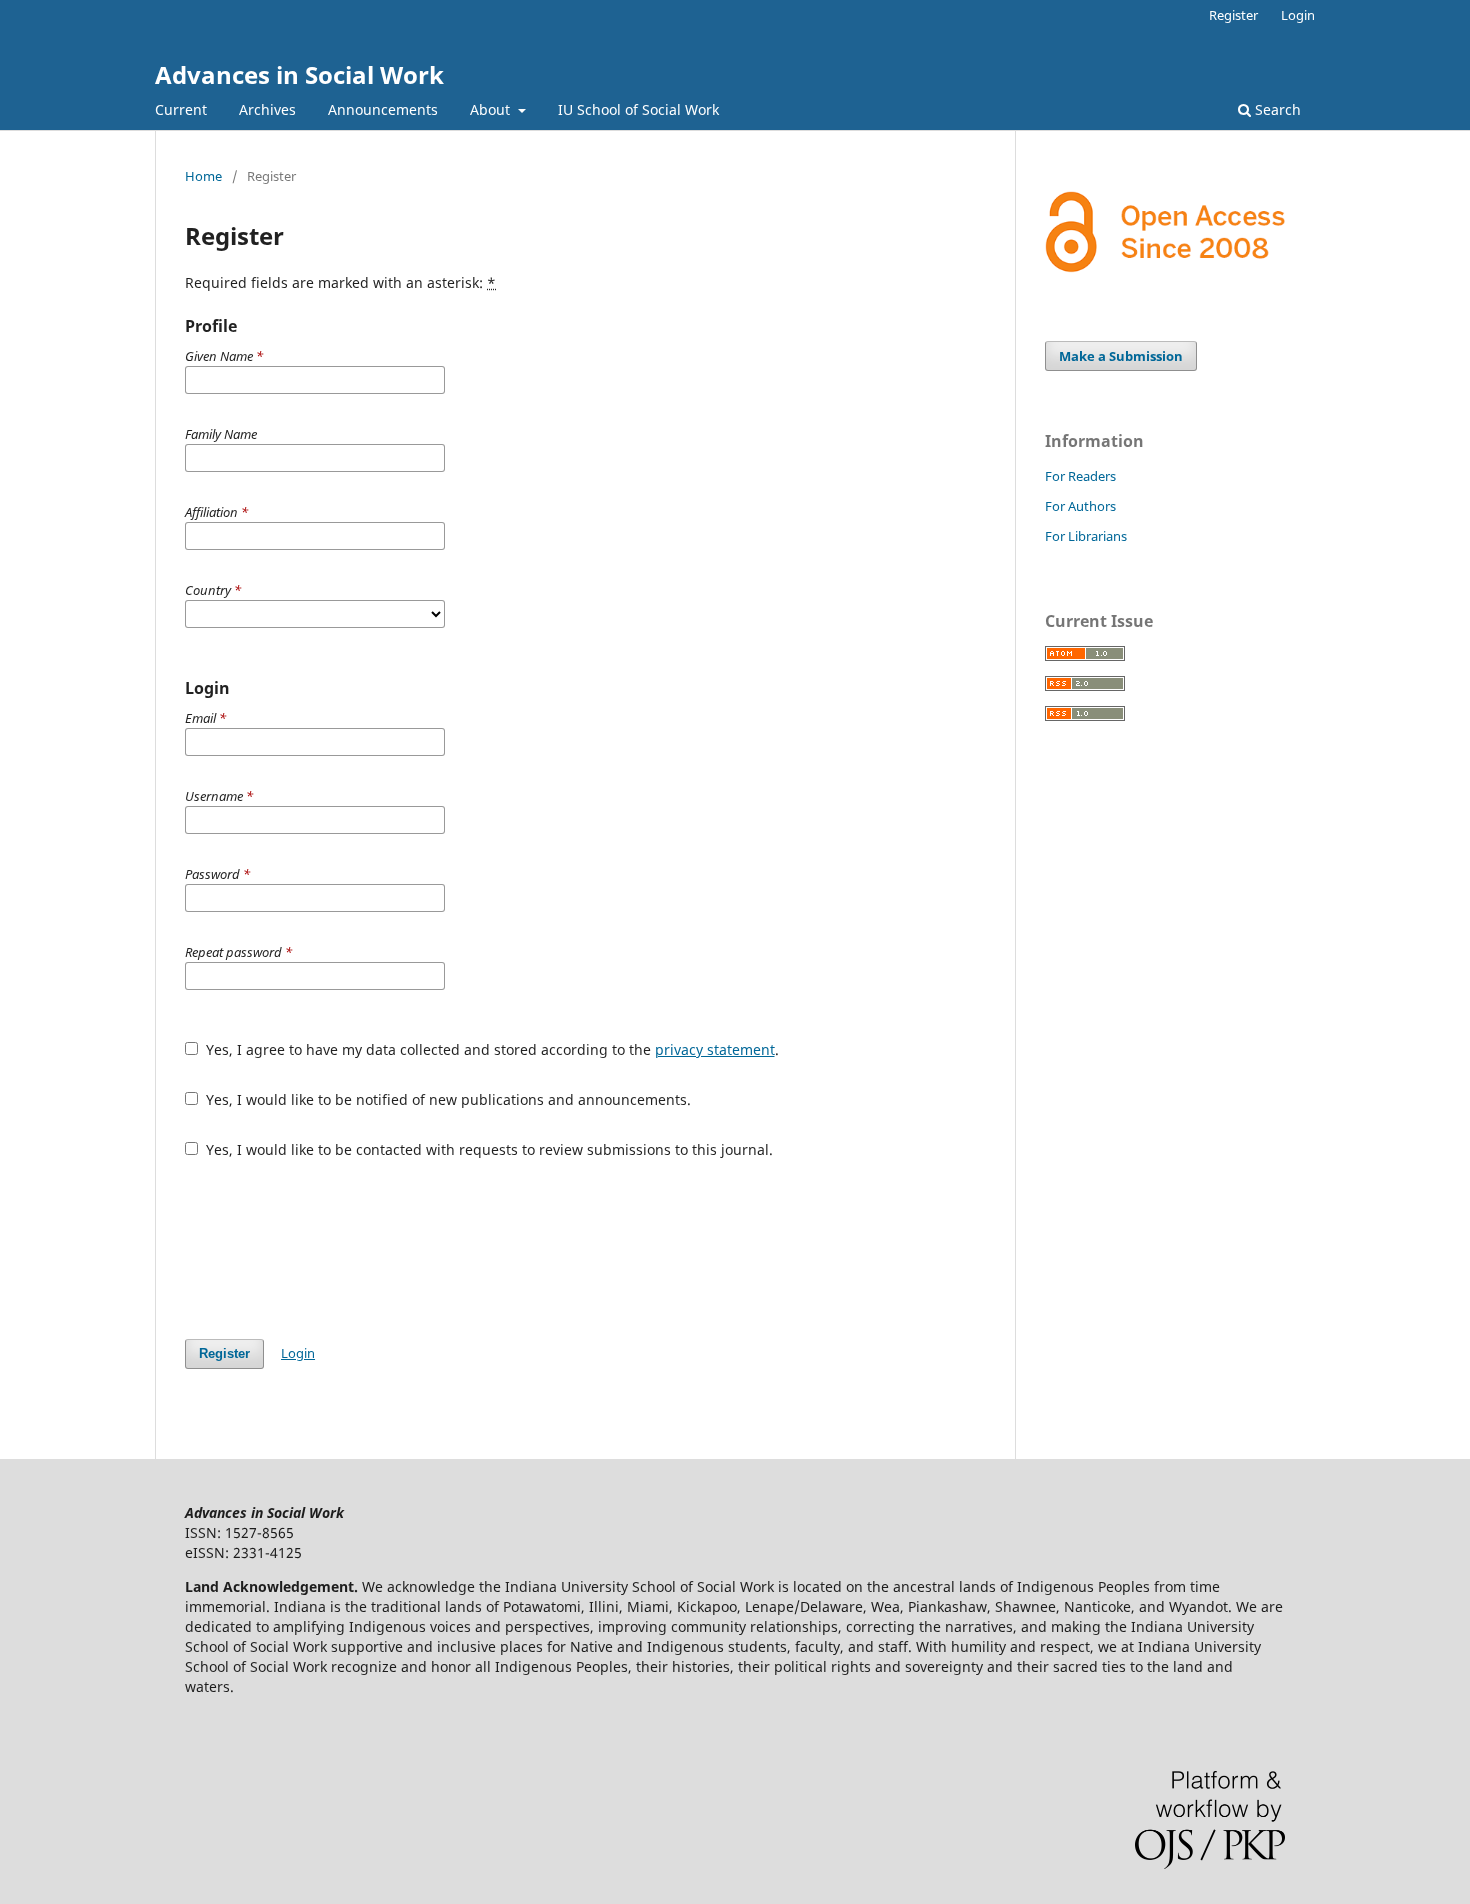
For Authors (1080, 506)
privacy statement (715, 1049)
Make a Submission (1121, 356)
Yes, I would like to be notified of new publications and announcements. (446, 1099)
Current (181, 109)
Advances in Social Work (299, 74)
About (492, 109)
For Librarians (1086, 536)
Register (1233, 15)
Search (1276, 109)
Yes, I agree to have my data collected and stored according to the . (490, 1049)
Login (1298, 15)
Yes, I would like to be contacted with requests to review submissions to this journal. (487, 1149)
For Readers (1080, 476)
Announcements (383, 109)
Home (203, 176)
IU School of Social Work (638, 109)
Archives (267, 109)
